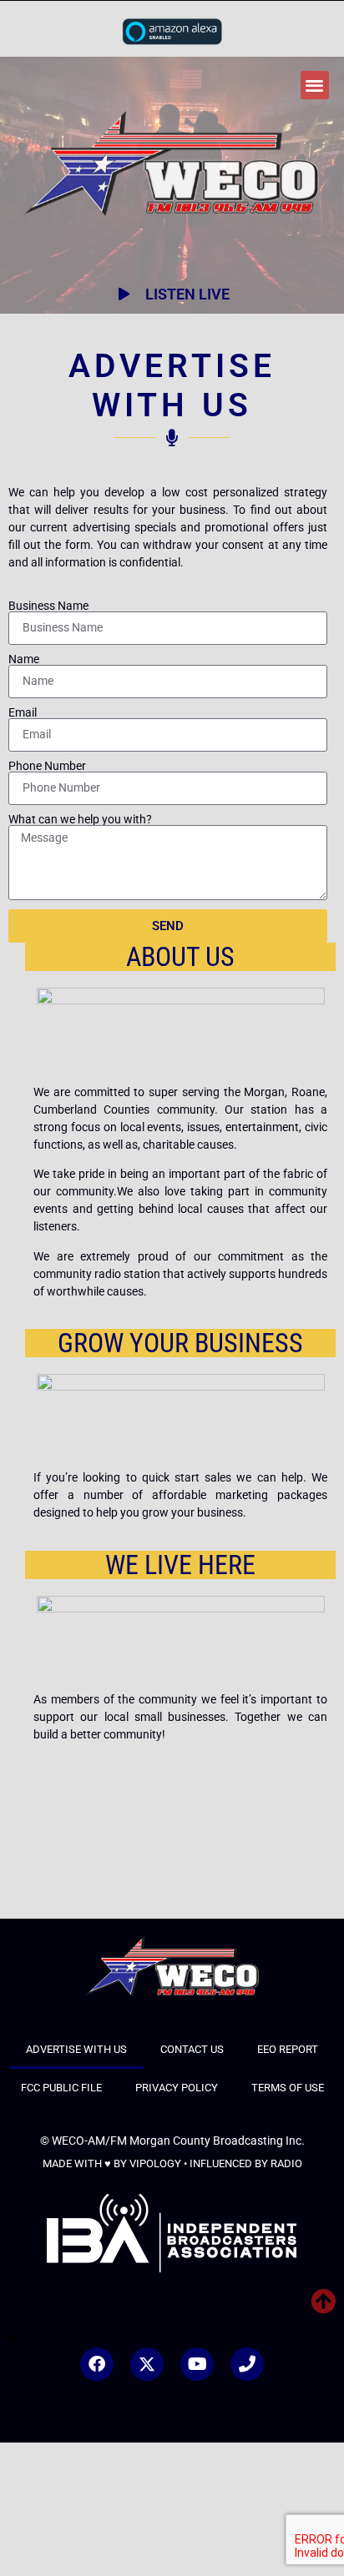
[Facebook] (97, 2364)
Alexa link (172, 31)
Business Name (48, 606)
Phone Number (47, 766)
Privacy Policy (177, 2088)
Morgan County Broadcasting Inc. (217, 2141)
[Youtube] (197, 2364)
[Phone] (247, 2364)
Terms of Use (288, 2088)
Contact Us (192, 2049)
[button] (315, 86)
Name (24, 659)
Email (23, 712)
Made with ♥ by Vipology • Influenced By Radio (172, 2163)
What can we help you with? (80, 819)
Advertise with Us (76, 2049)
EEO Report (288, 2049)
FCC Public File (61, 2088)
